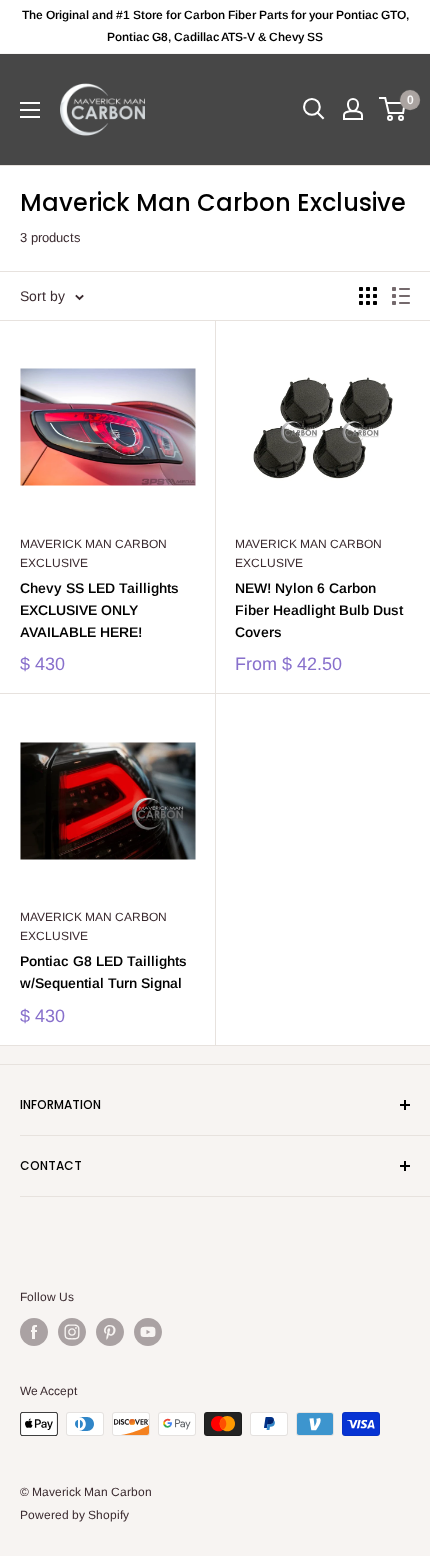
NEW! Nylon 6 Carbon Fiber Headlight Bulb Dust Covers (319, 609)
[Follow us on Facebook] (34, 1332)
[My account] (353, 109)
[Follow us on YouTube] (148, 1332)
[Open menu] (30, 110)
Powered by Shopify (74, 1515)
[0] (393, 109)
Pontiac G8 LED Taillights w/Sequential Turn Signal (103, 972)
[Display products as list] (401, 296)
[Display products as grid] (368, 296)
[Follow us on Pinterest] (110, 1332)
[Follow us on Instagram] (72, 1332)
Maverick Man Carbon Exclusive (93, 553)
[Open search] (314, 109)
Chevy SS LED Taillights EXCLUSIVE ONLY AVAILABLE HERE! (99, 609)
